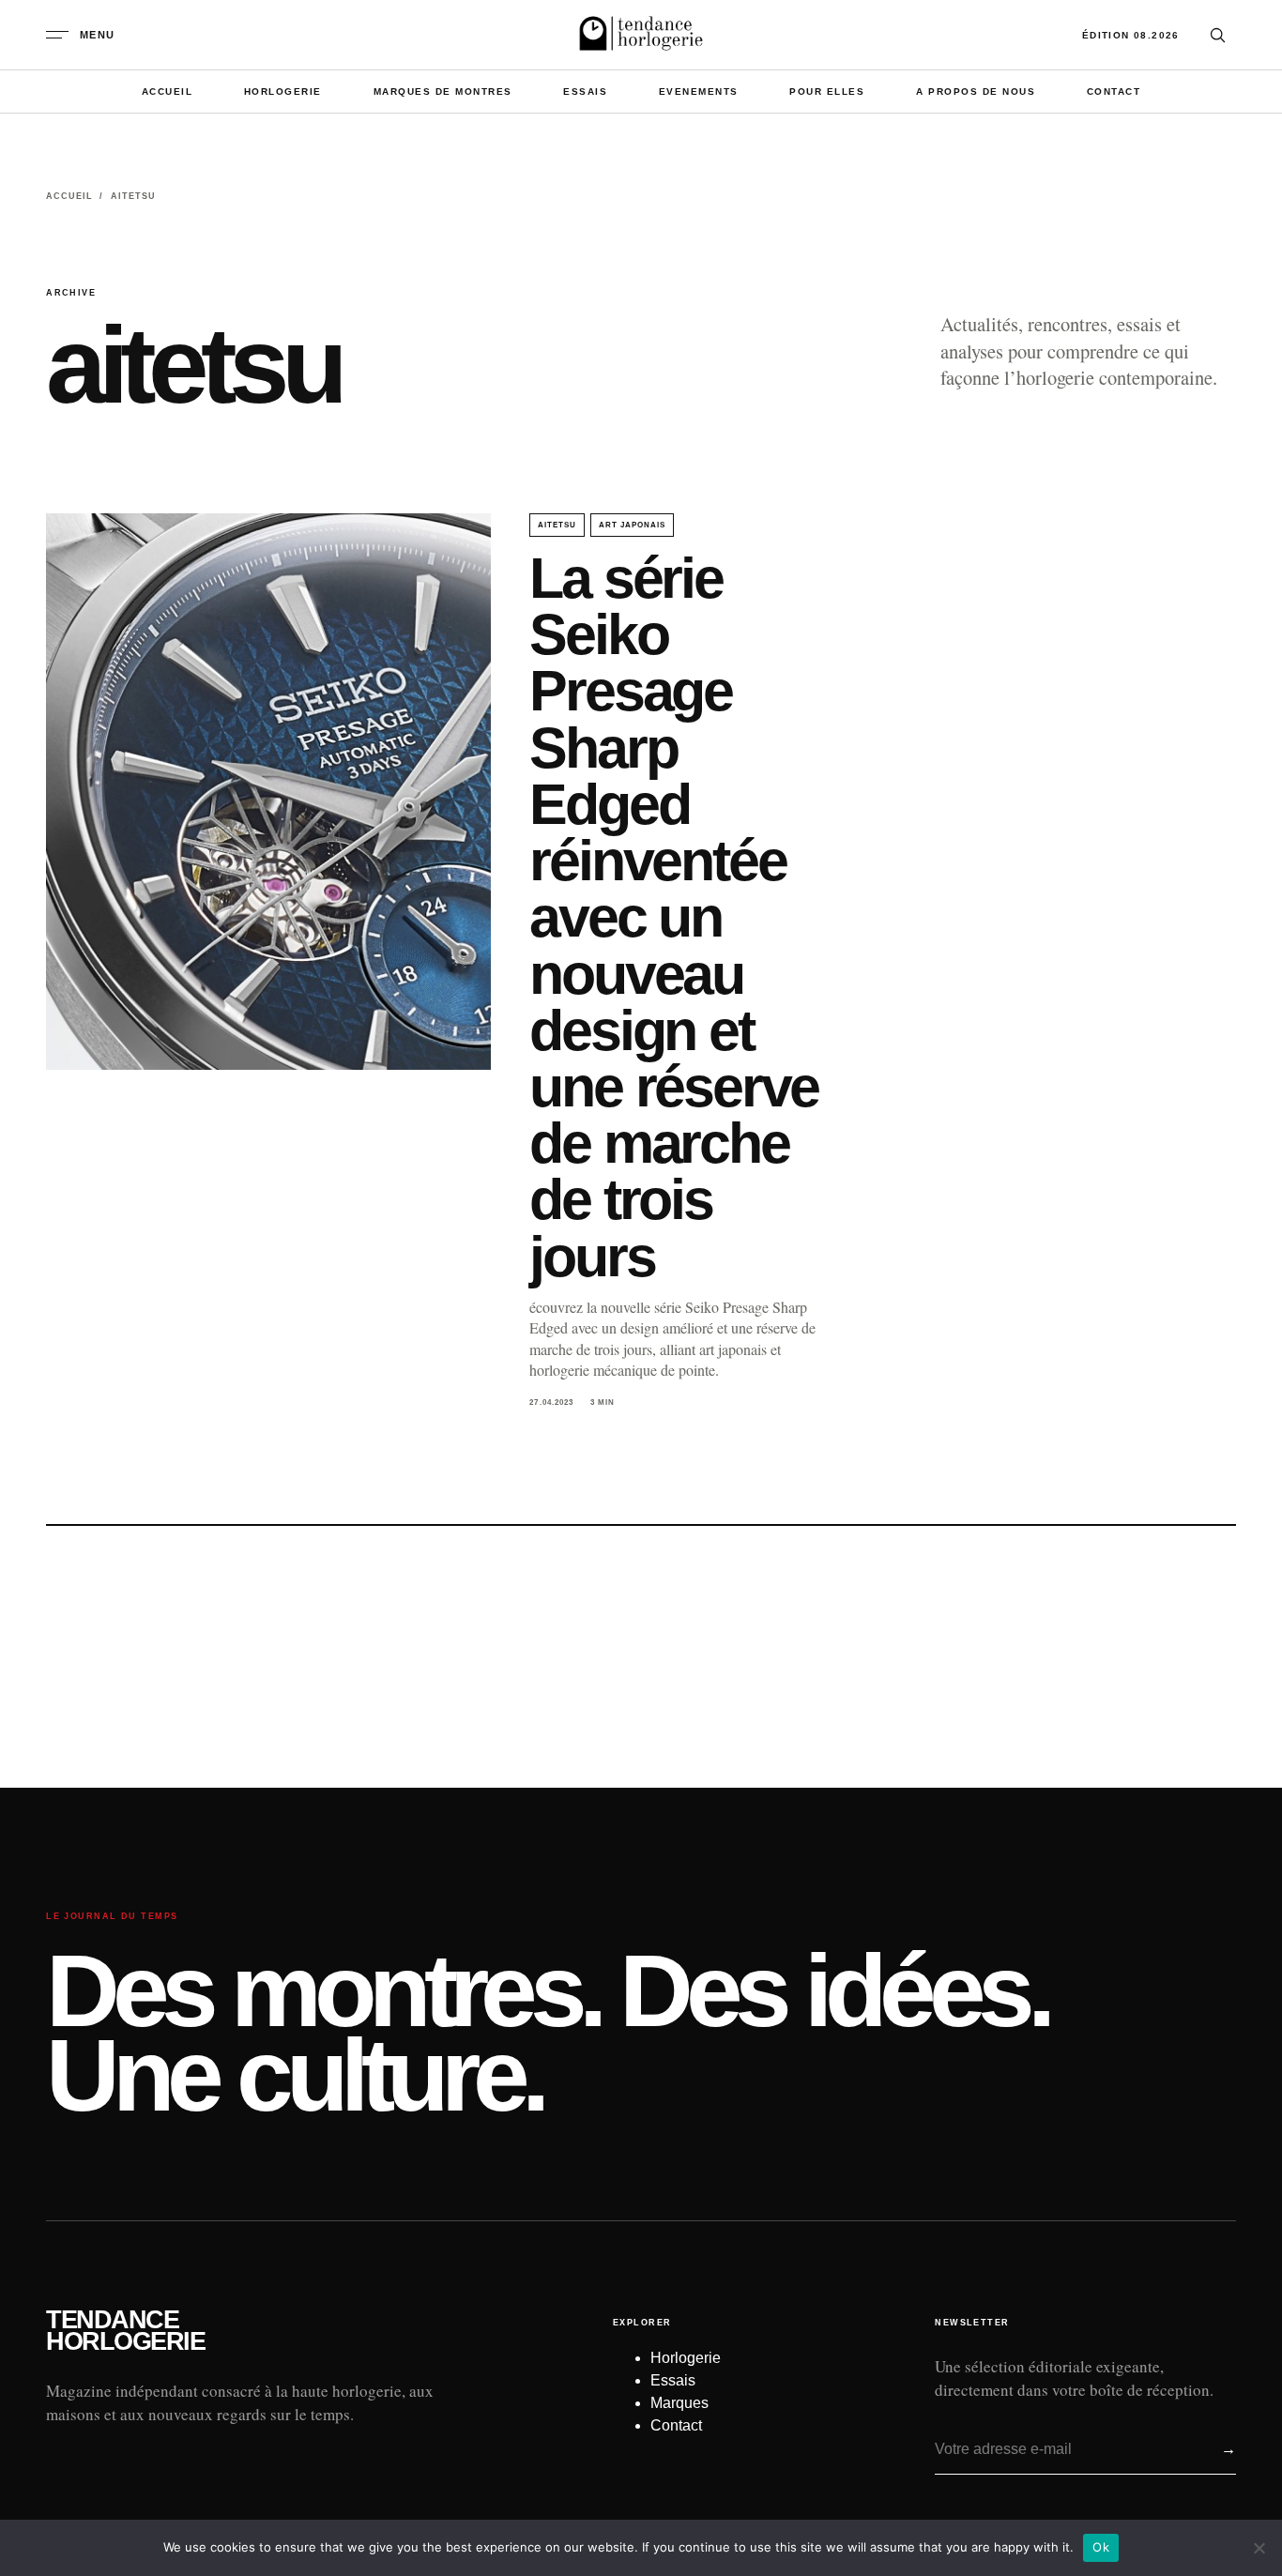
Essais (585, 91)
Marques (679, 2403)
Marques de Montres (443, 91)
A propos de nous (976, 91)
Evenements (699, 91)
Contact (1114, 91)
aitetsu (557, 525)
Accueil (168, 91)
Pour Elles (827, 91)
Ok (1101, 2547)
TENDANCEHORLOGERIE (125, 2331)
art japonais (632, 525)
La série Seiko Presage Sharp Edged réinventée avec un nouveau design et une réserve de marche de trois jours (674, 917)
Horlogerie (283, 91)
